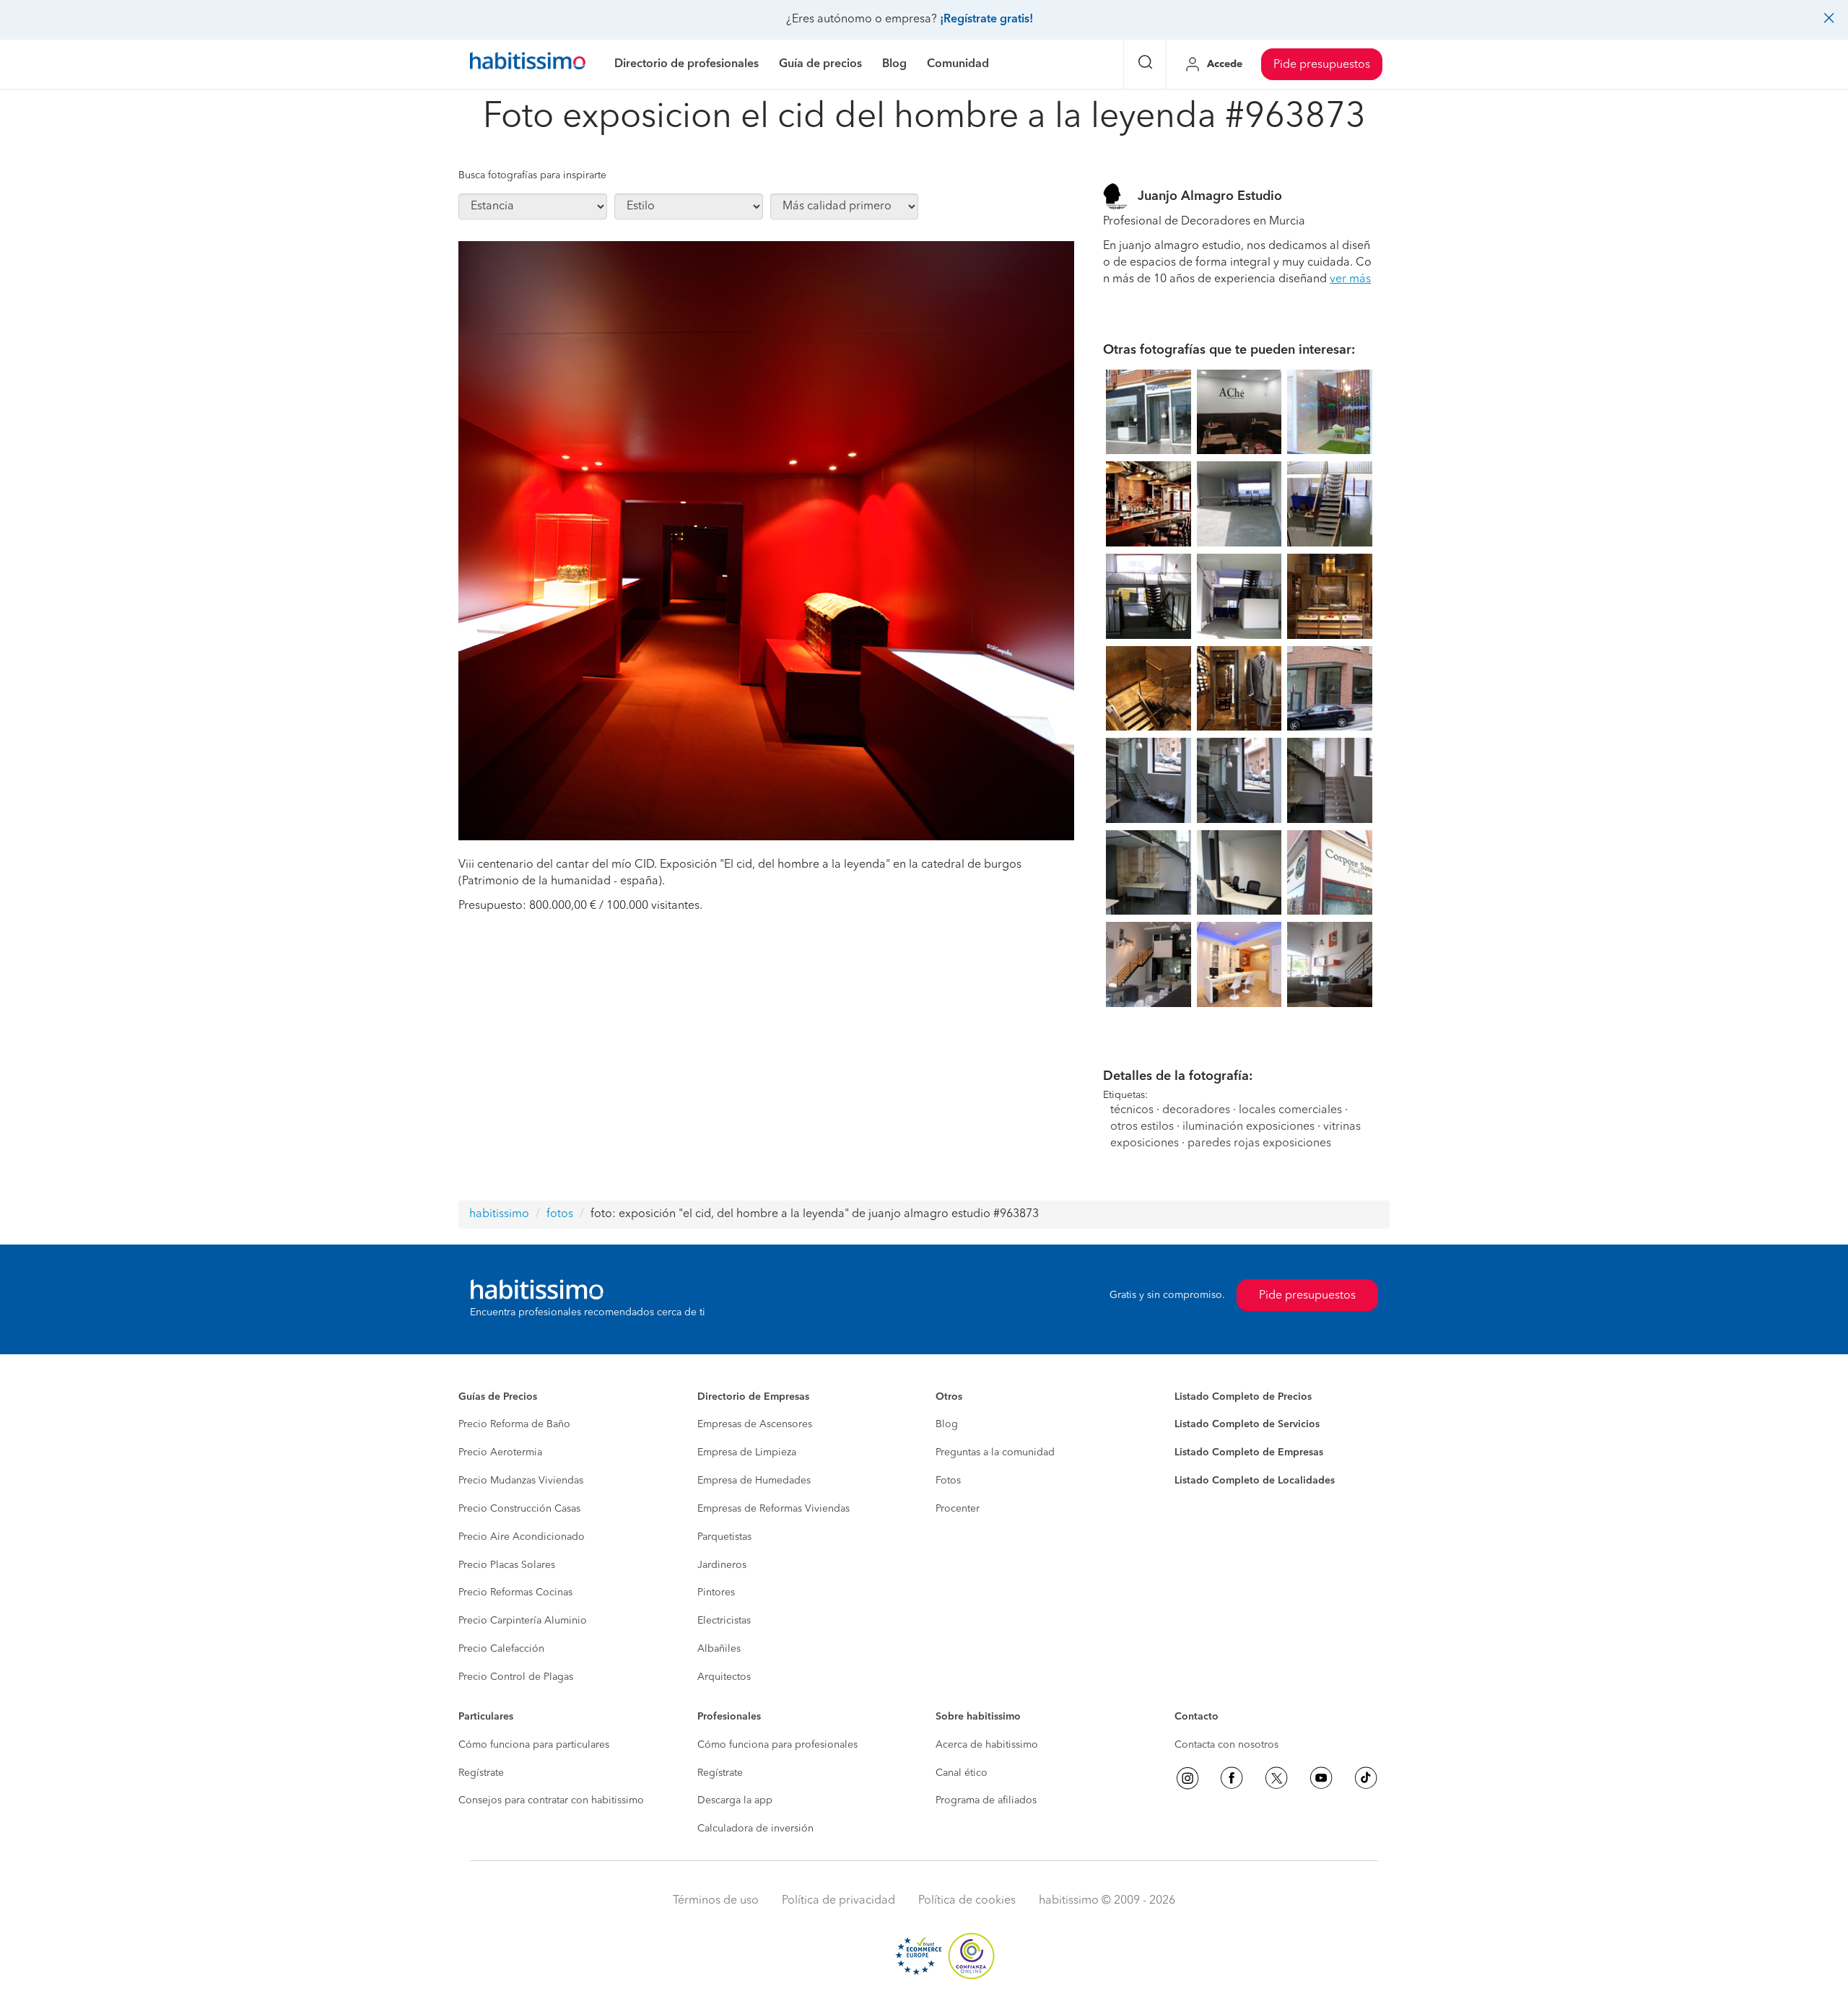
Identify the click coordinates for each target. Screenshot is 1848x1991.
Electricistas (724, 1621)
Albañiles (719, 1649)
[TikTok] (1366, 1778)
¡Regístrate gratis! (986, 19)
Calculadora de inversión (755, 1829)
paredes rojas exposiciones (1259, 1143)
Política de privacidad (838, 1901)
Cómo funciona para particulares (534, 1745)
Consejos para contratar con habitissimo (551, 1800)
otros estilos (1142, 1127)
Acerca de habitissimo (987, 1745)
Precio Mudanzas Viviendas (521, 1481)
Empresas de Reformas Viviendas (773, 1509)
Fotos (948, 1481)
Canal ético (962, 1773)
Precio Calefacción (501, 1649)
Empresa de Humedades (754, 1481)
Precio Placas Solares (507, 1565)
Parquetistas (724, 1537)
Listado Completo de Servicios (1247, 1424)
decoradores (1196, 1110)
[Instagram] (1187, 1778)
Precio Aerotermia (500, 1452)
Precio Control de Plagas (516, 1677)
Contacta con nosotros (1226, 1745)
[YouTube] (1321, 1778)
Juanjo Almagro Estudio (1210, 196)
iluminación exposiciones (1248, 1127)
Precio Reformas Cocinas (515, 1593)
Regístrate (481, 1773)
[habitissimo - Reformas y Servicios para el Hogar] (528, 64)
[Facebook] (1232, 1778)
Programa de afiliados (986, 1800)
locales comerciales (1290, 1110)
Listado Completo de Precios (1243, 1397)
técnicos (1132, 1110)
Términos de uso (716, 1901)
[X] (1276, 1778)
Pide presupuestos (1322, 65)
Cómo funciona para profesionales (777, 1745)
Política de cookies (967, 1901)
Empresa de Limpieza (747, 1452)
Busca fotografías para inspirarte (532, 175)
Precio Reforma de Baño (514, 1424)
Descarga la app (735, 1800)
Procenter (958, 1509)
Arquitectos (724, 1677)
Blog (947, 1424)
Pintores (716, 1593)
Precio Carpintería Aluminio (523, 1621)
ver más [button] (1350, 279)
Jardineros (722, 1565)
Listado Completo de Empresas (1249, 1452)
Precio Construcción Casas (519, 1509)
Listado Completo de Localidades (1255, 1481)
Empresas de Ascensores (755, 1424)
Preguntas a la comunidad (995, 1452)
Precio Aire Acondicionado (522, 1537)
